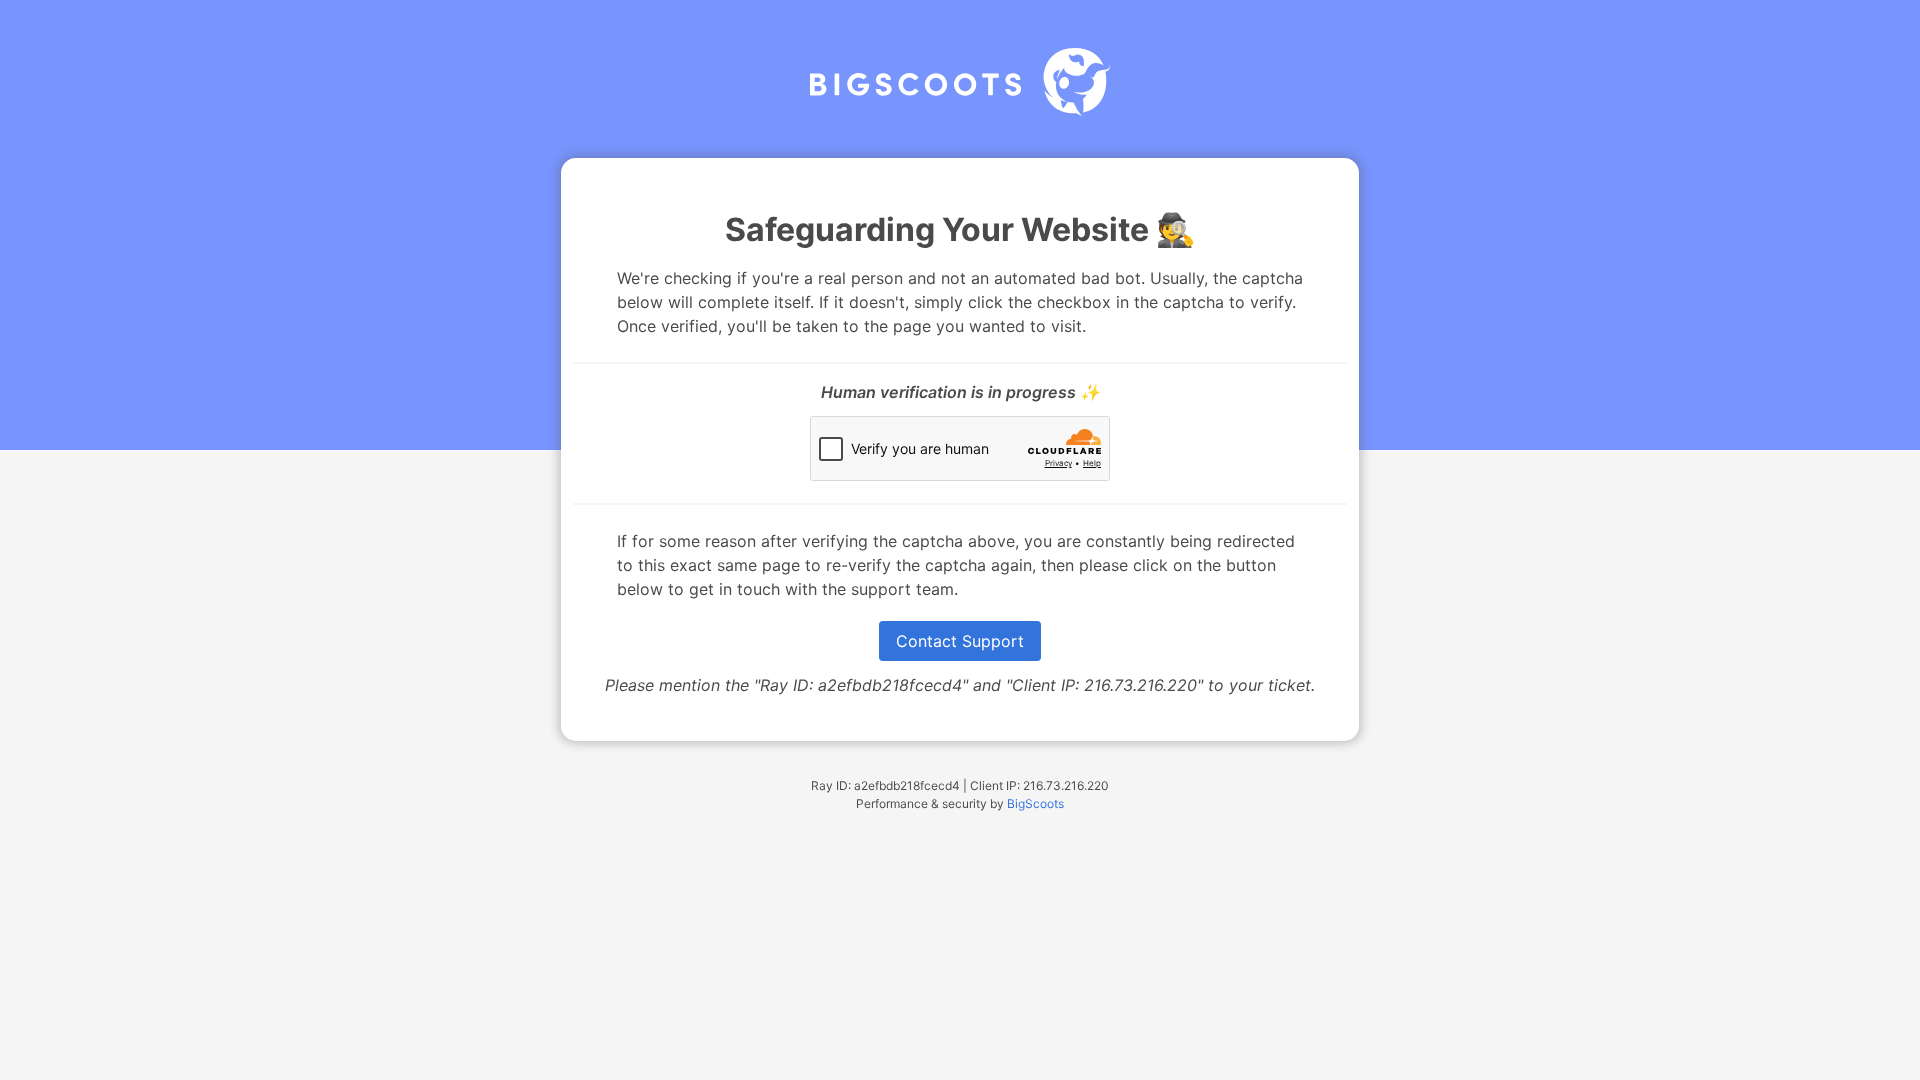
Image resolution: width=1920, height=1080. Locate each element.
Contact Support (960, 641)
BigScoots (1035, 803)
